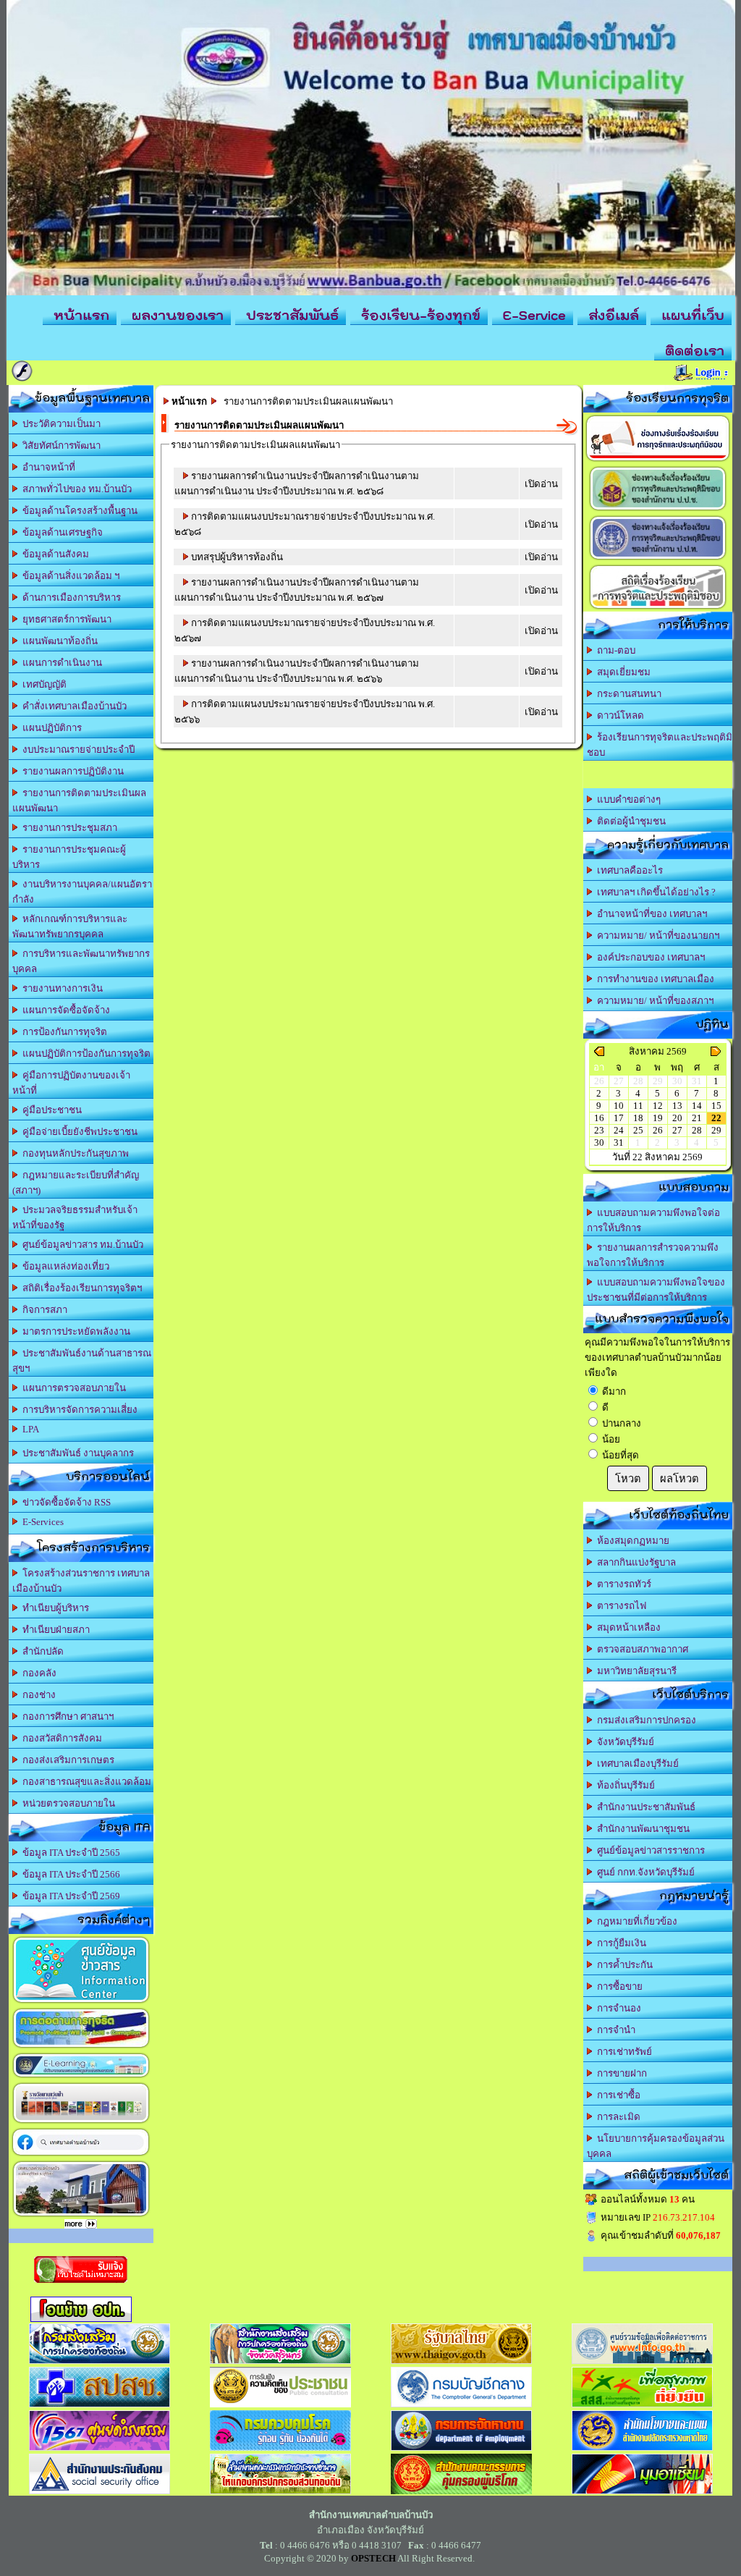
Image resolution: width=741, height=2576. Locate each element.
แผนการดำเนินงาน (60, 663)
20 (677, 1118)
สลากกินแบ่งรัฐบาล (634, 1562)
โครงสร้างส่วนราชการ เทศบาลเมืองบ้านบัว (81, 1581)
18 (638, 1118)
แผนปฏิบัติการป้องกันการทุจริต (84, 1053)
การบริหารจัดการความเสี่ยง (78, 1410)
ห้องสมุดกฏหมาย (631, 1541)
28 (697, 1130)
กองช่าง (37, 1695)
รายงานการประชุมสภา (68, 828)
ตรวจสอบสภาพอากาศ (640, 1649)
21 (697, 1118)
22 (716, 1118)
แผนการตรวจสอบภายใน (72, 1388)
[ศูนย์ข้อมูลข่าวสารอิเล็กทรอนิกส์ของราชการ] (81, 2002)
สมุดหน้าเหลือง (627, 1627)
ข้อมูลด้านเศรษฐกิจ (60, 532)
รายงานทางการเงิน (60, 988)
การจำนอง (617, 2008)
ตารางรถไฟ (619, 1606)
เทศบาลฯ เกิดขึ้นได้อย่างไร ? (654, 892)
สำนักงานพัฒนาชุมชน (641, 1829)
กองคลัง (37, 1673)
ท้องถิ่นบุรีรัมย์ (624, 1785)
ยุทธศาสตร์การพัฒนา (65, 619)
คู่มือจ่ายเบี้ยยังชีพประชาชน (78, 1132)
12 (658, 1106)
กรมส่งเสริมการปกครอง (644, 1720)
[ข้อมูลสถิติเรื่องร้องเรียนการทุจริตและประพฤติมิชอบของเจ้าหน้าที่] (658, 608)
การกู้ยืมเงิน (619, 1943)
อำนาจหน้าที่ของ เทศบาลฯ (650, 914)
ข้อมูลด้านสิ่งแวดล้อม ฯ (69, 576)
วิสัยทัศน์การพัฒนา (59, 445)
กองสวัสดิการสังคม (60, 1738)
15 (716, 1106)
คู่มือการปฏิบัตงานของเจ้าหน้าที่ (71, 1083)
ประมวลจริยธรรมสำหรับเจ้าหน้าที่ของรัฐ (75, 1217)
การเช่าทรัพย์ (622, 2052)
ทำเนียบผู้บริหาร (54, 1608)
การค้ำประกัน (623, 1965)
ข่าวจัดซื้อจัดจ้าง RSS (64, 1502)
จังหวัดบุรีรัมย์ (623, 1742)
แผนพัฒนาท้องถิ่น (58, 641)
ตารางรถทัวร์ (622, 1584)
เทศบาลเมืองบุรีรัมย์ (636, 1764)
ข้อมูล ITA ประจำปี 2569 (69, 1896)
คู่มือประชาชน (50, 1110)
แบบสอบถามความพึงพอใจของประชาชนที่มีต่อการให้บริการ (656, 1290)
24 (619, 1130)
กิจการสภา (43, 1310)
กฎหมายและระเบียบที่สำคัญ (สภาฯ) (76, 1183)
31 (619, 1143)
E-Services (41, 1522)
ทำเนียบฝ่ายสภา (54, 1630)
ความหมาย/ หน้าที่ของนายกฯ (656, 936)
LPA (29, 1429)
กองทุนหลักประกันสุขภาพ (73, 1153)
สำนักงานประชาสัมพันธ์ (644, 1807)
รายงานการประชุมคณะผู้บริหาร (69, 857)
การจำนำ (614, 2030)
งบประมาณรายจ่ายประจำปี (76, 749)
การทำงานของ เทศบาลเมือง (653, 979)
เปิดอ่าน (541, 484)
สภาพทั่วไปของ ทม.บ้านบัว (75, 489)
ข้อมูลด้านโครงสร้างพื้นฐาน (78, 511)
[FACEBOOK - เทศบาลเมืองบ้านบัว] (81, 2155)
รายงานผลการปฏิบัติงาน (71, 771)
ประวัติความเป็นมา (59, 424)
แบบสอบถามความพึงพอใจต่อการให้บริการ (653, 1220)
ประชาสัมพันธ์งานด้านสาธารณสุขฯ (82, 1361)
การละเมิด (617, 2117)
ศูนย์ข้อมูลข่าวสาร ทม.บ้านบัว (81, 1245)
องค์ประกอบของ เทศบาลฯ (649, 957)
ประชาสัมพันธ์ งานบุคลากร (76, 1453)
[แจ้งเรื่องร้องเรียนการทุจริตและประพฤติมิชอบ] (658, 461)
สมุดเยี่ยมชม (622, 672)
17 (619, 1118)
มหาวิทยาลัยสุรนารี (635, 1671)
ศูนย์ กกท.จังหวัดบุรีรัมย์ (644, 1872)
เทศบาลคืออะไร (628, 870)
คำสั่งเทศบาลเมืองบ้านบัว (72, 706)
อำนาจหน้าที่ (47, 467)
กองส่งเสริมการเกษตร (66, 1760)
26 (658, 1130)
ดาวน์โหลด (618, 715)
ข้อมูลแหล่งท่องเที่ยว (64, 1266)
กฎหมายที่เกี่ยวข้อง (635, 1921)
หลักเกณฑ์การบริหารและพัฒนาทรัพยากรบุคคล (70, 926)
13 (677, 1106)
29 (716, 1130)
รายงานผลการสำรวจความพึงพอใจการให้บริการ (653, 1255)
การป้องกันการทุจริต (63, 1032)
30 (599, 1143)
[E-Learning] (81, 2077)
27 (677, 1130)
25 (638, 1130)
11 (638, 1106)
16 (599, 1118)
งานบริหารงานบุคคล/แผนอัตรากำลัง (82, 892)
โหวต (628, 1479)
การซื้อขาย (618, 1986)
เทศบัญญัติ (42, 684)
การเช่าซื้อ (617, 2095)
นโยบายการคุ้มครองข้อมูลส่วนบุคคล (656, 2146)
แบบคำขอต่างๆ (627, 799)
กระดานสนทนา (627, 694)
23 (599, 1130)
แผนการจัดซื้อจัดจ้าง (64, 1010)
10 (619, 1106)
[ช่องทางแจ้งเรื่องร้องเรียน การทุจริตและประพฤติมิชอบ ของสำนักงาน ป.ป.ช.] (658, 510)
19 (658, 1118)
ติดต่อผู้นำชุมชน (629, 821)
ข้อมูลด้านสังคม (54, 554)
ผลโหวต (679, 1479)
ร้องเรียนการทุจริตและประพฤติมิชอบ (660, 745)
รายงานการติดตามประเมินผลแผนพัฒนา (79, 801)
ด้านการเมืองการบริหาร (69, 597)
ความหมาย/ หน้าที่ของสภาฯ (653, 1001)
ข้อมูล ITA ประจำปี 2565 (69, 1853)
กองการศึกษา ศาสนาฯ (66, 1716)
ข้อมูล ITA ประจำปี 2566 (69, 1874)
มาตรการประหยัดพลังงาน (74, 1331)
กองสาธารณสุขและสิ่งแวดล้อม (85, 1782)
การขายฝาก (620, 2073)
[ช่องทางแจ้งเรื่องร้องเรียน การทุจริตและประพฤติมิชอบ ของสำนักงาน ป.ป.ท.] (658, 559)
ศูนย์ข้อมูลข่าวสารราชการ (649, 1850)
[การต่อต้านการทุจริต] (81, 2047)
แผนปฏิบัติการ (50, 728)
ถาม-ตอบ (614, 650)
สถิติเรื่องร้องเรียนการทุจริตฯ (80, 1288)
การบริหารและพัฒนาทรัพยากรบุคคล (81, 961)
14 (697, 1106)
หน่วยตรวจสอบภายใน (67, 1803)
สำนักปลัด (41, 1651)
